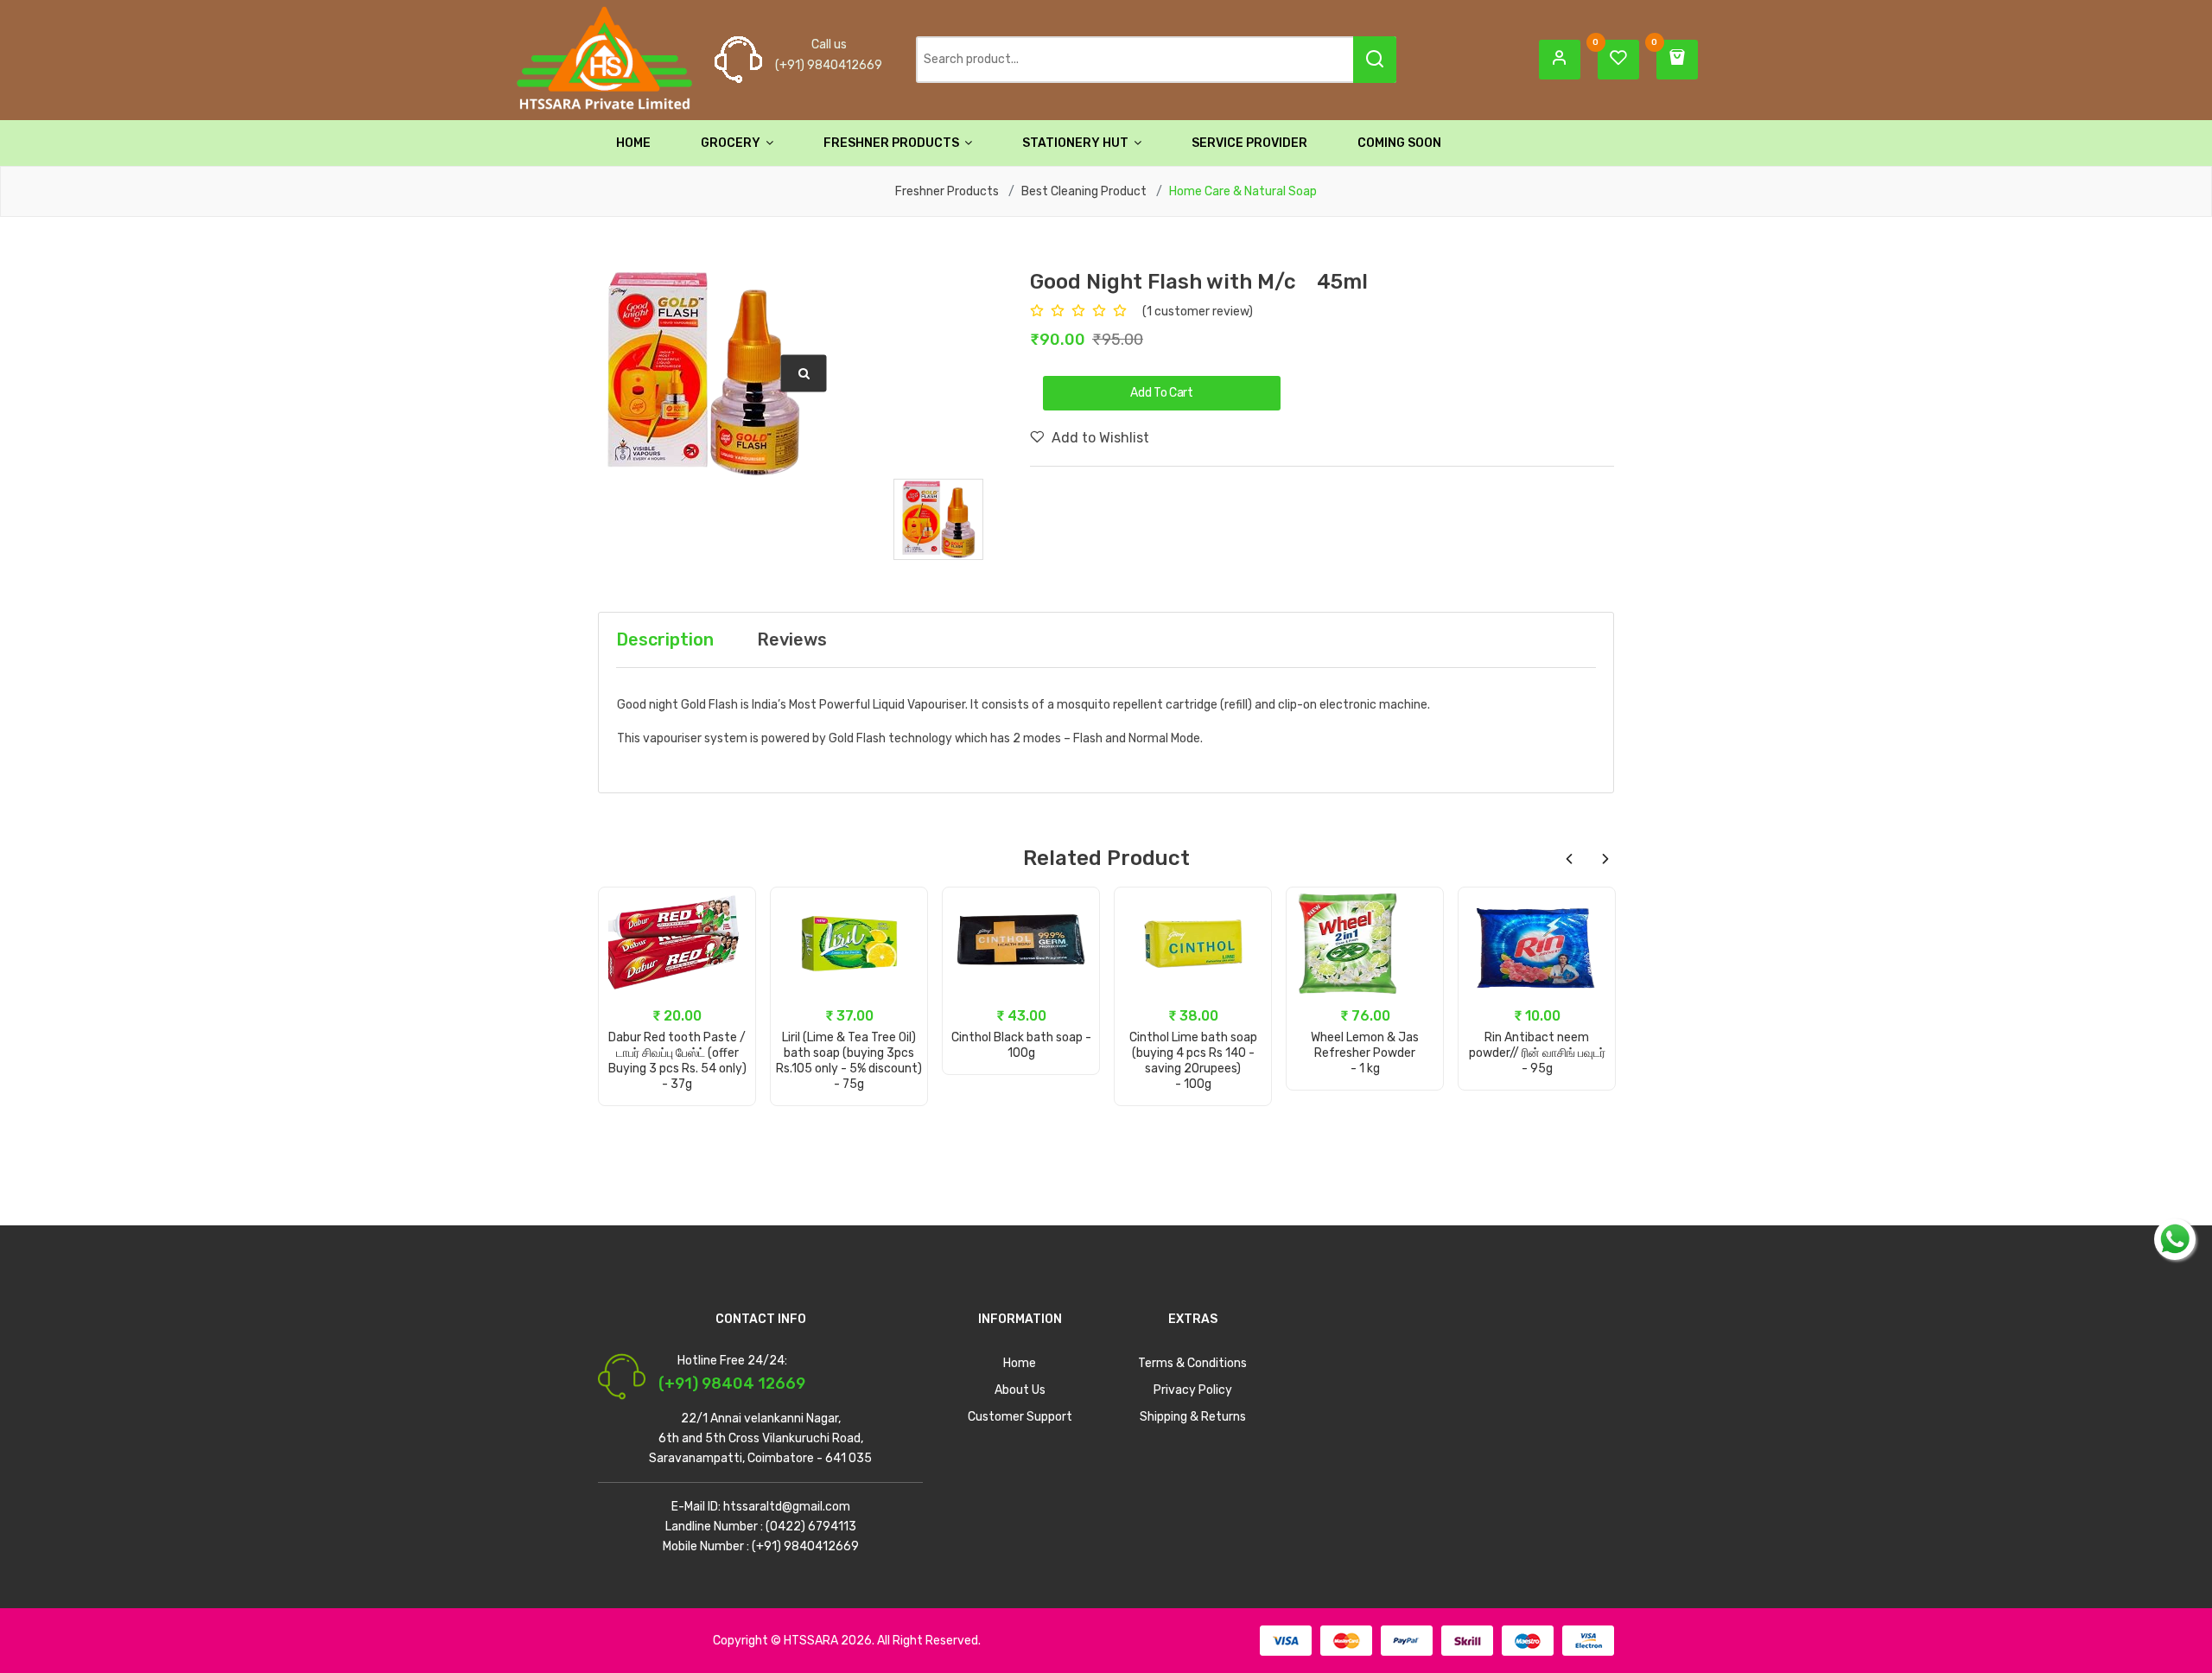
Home (633, 143)
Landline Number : (714, 1527)
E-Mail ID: (696, 1507)
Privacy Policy (1193, 1390)
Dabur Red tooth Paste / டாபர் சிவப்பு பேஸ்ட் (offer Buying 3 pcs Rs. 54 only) (677, 1053)
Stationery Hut (1077, 143)
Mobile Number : (706, 1546)
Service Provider (1249, 143)
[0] (1618, 59)
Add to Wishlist (1099, 438)
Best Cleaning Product (1084, 192)
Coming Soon (1399, 143)
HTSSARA (811, 1641)
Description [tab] (665, 639)
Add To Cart (1161, 393)
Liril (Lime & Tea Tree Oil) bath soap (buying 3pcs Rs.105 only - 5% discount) (849, 1053)
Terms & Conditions (1192, 1363)
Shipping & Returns (1193, 1417)
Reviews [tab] (792, 639)
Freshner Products (893, 143)
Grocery (732, 143)
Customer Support (1020, 1417)
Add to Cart (677, 1072)
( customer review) (1198, 312)
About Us (1020, 1390)
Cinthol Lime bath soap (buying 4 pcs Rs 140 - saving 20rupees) (1193, 1053)
